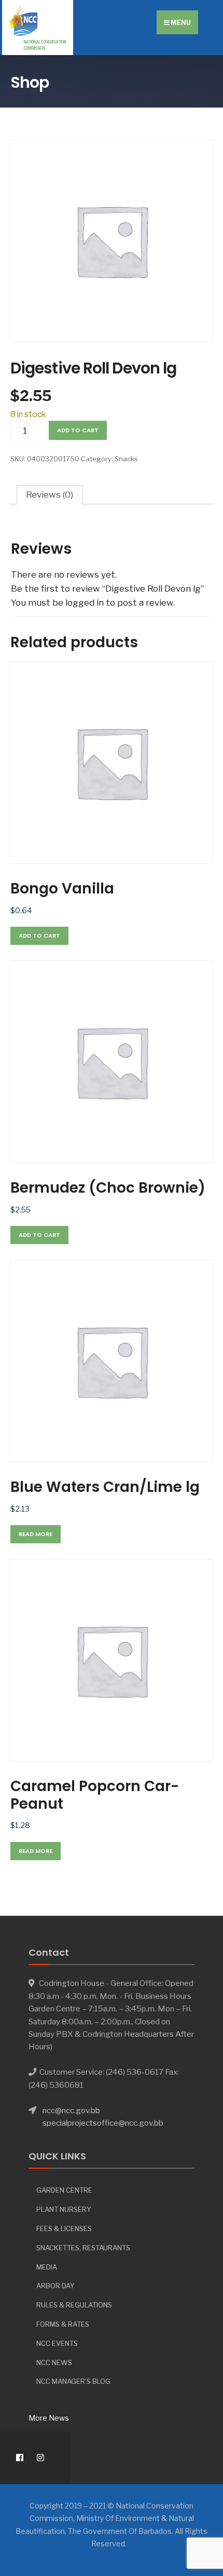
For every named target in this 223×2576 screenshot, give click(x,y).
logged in (85, 603)
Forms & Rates (63, 2324)
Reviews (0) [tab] (50, 495)
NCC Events (57, 2343)
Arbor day (55, 2286)
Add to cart (78, 430)
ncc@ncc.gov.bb (71, 2110)
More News (49, 2418)
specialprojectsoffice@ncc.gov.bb (103, 2123)
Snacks (126, 459)
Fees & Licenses (64, 2228)
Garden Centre (64, 2190)
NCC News (54, 2363)
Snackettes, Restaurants (83, 2248)
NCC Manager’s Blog (73, 2381)
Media (47, 2267)
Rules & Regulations (74, 2305)
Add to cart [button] (39, 936)
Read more (36, 1534)
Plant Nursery (64, 2209)
